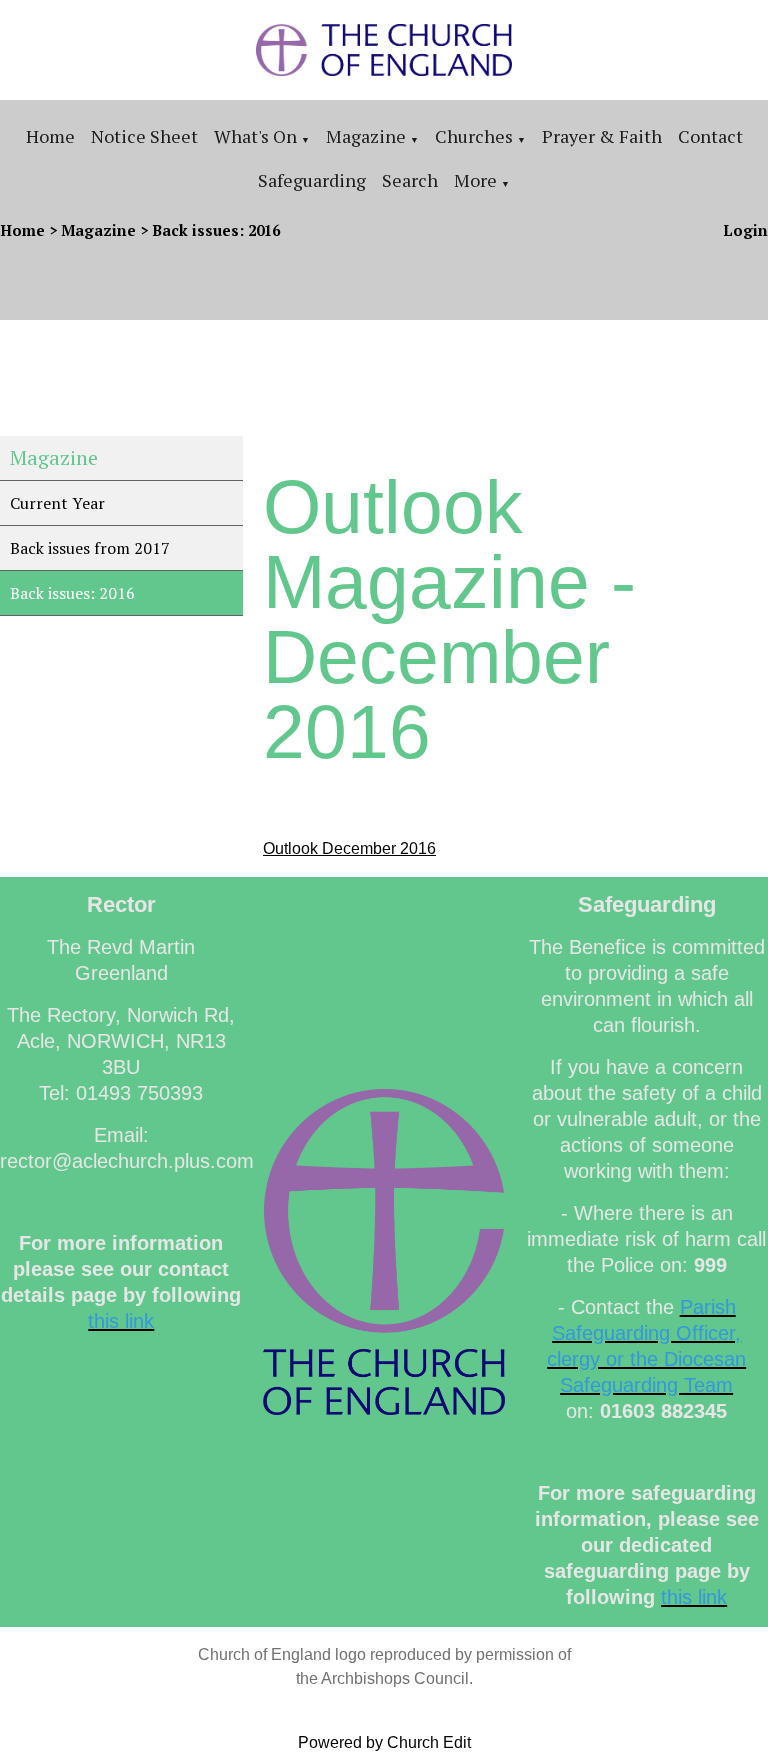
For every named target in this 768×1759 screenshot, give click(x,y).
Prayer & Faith (602, 136)
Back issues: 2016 (216, 230)
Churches (474, 136)
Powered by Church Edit (384, 1742)
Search (410, 180)
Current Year (57, 503)
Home (50, 136)
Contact (710, 136)
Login (745, 230)
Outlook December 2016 (349, 848)
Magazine (366, 136)
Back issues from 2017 (90, 548)
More (475, 180)
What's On (255, 136)
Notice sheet (144, 136)
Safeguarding (312, 180)
